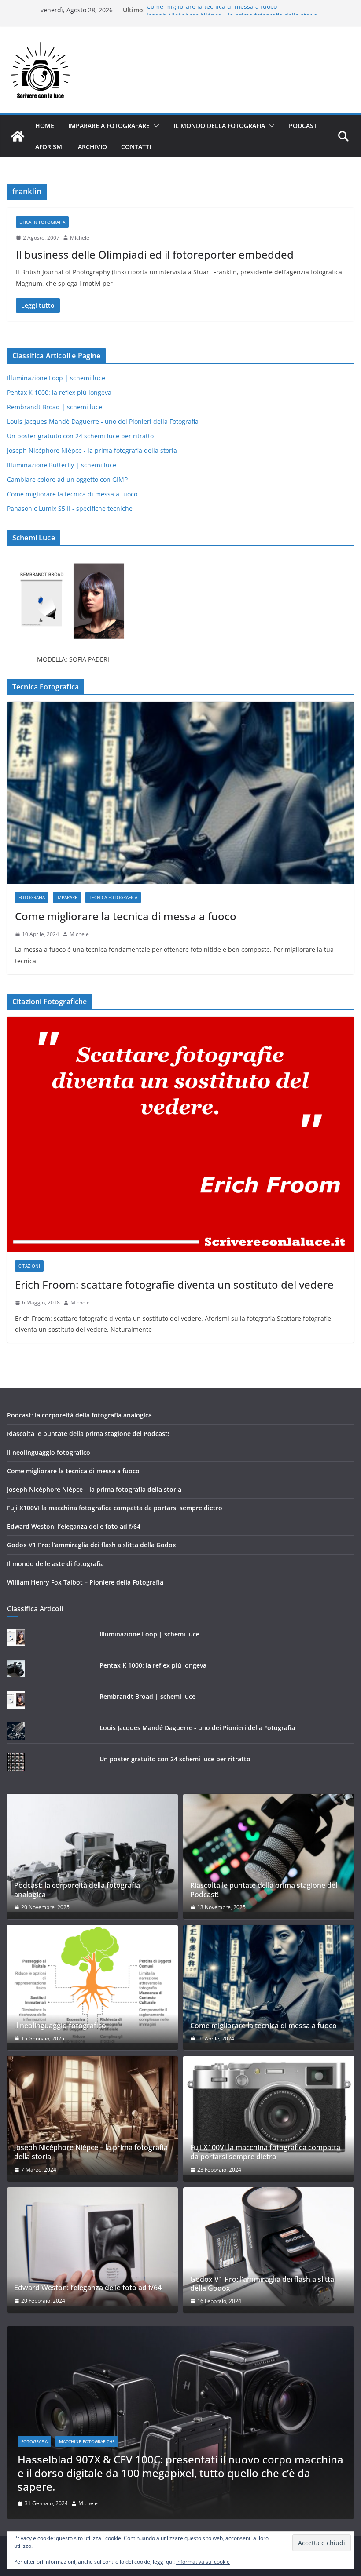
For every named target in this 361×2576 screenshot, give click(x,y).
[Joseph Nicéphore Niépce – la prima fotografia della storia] (92, 2115)
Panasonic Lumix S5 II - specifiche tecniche (70, 508)
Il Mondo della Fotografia (219, 126)
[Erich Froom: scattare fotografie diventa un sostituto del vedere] (180, 1135)
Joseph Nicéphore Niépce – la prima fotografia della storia (94, 1489)
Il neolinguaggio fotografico (49, 1452)
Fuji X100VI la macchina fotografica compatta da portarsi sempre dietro (115, 1508)
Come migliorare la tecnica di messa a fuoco (212, 10)
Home (45, 126)
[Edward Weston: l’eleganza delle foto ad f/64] (92, 2246)
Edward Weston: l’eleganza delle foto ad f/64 (74, 1526)
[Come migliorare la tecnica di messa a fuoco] (180, 793)
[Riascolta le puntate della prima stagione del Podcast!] (269, 1853)
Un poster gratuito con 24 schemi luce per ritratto (80, 436)
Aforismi (50, 147)
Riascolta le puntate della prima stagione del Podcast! (88, 1434)
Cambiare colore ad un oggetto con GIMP (67, 479)
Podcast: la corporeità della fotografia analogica (79, 1415)
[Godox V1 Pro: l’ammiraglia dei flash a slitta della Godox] (269, 2246)
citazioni (29, 1266)
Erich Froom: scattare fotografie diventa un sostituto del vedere (174, 1284)
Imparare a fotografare (109, 126)
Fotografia (32, 897)
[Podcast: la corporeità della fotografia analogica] (92, 1853)
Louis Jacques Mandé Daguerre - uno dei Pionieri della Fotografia (103, 421)
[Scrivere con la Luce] (18, 136)
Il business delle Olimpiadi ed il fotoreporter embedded (155, 254)
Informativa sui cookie (203, 2562)
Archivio (92, 147)
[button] (155, 126)
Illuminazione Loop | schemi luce (56, 378)
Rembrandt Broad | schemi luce (55, 407)
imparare (67, 897)
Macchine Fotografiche (87, 2441)
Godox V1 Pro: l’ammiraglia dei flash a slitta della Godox (92, 1545)
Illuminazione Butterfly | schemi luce (62, 465)
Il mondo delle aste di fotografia (55, 1564)
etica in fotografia (42, 222)
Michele (80, 238)
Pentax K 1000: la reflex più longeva (59, 392)
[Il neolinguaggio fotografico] (92, 1984)
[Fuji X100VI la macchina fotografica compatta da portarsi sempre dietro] (269, 2115)
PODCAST (303, 126)
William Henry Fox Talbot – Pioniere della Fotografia (85, 1582)
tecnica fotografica (113, 897)
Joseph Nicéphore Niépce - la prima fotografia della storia (92, 450)
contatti (136, 147)
